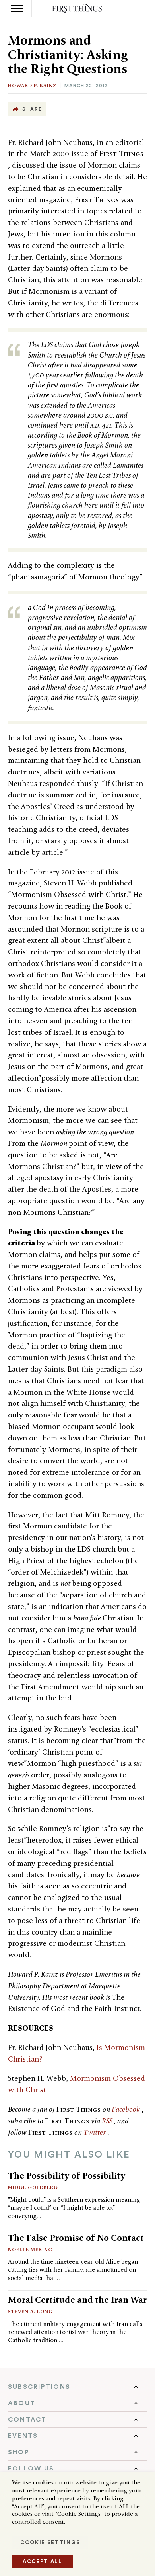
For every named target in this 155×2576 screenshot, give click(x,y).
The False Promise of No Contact (76, 2238)
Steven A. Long (30, 2311)
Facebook (127, 2109)
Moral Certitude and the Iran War (77, 2300)
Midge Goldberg (33, 2187)
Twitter (96, 2132)
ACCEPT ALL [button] (43, 2561)
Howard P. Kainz (32, 85)
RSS (108, 2121)
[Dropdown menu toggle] (77, 2387)
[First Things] (78, 9)
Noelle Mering (30, 2249)
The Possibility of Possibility (67, 2175)
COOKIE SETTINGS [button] (50, 2542)
